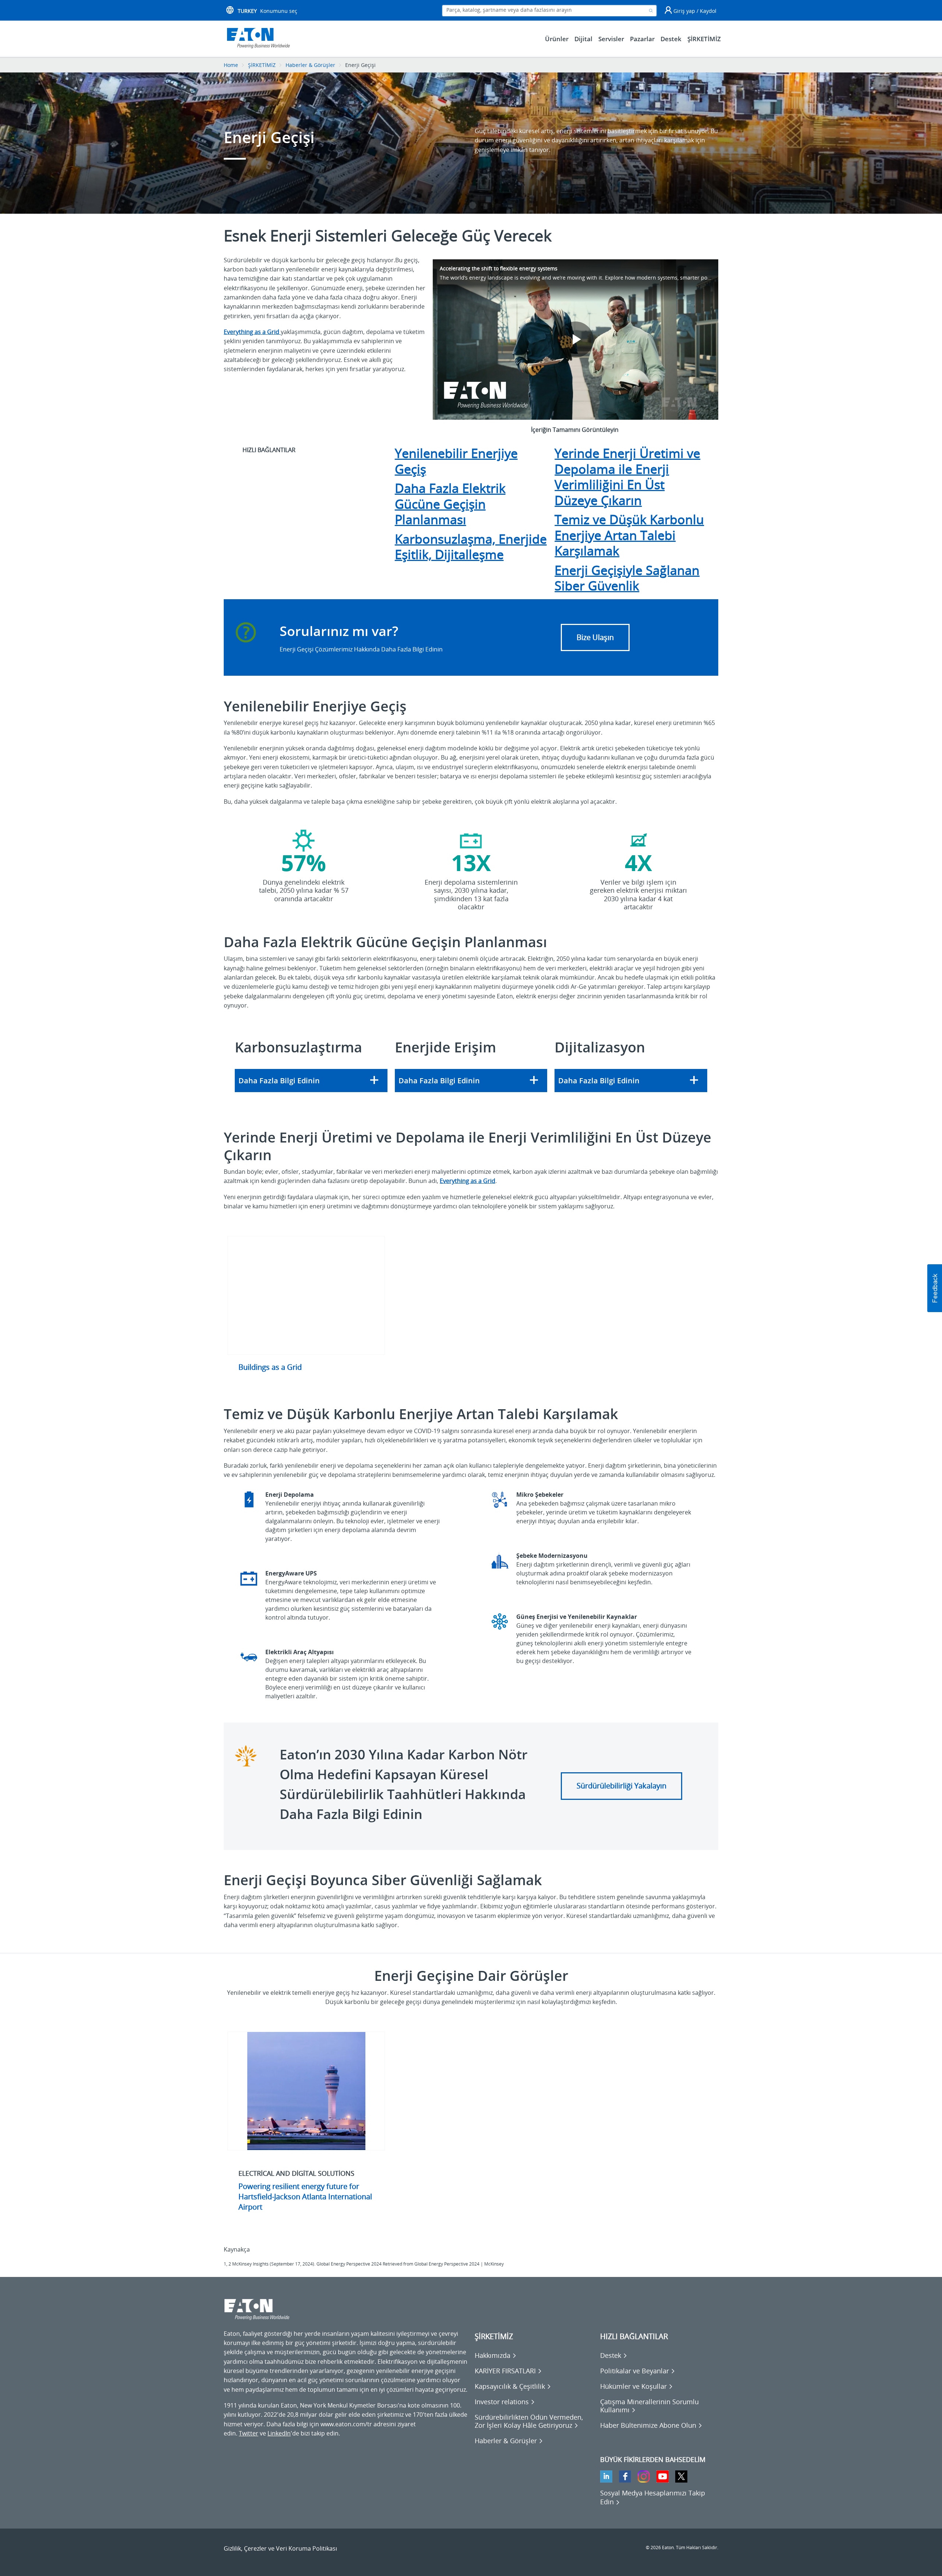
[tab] (311, 1081)
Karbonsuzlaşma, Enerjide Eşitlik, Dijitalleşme (471, 547)
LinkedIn (279, 2433)
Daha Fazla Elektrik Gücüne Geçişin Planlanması (450, 504)
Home (231, 65)
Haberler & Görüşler (310, 65)
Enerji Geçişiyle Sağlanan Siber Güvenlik (627, 578)
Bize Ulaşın (595, 637)
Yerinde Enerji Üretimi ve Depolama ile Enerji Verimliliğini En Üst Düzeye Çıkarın (627, 477)
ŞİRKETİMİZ (262, 65)
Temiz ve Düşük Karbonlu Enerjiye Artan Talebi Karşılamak (629, 535)
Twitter (249, 2433)
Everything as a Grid (468, 1181)
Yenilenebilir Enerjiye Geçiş (456, 461)
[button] (311, 1081)
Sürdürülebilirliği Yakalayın (621, 1786)
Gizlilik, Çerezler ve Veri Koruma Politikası (280, 2548)
